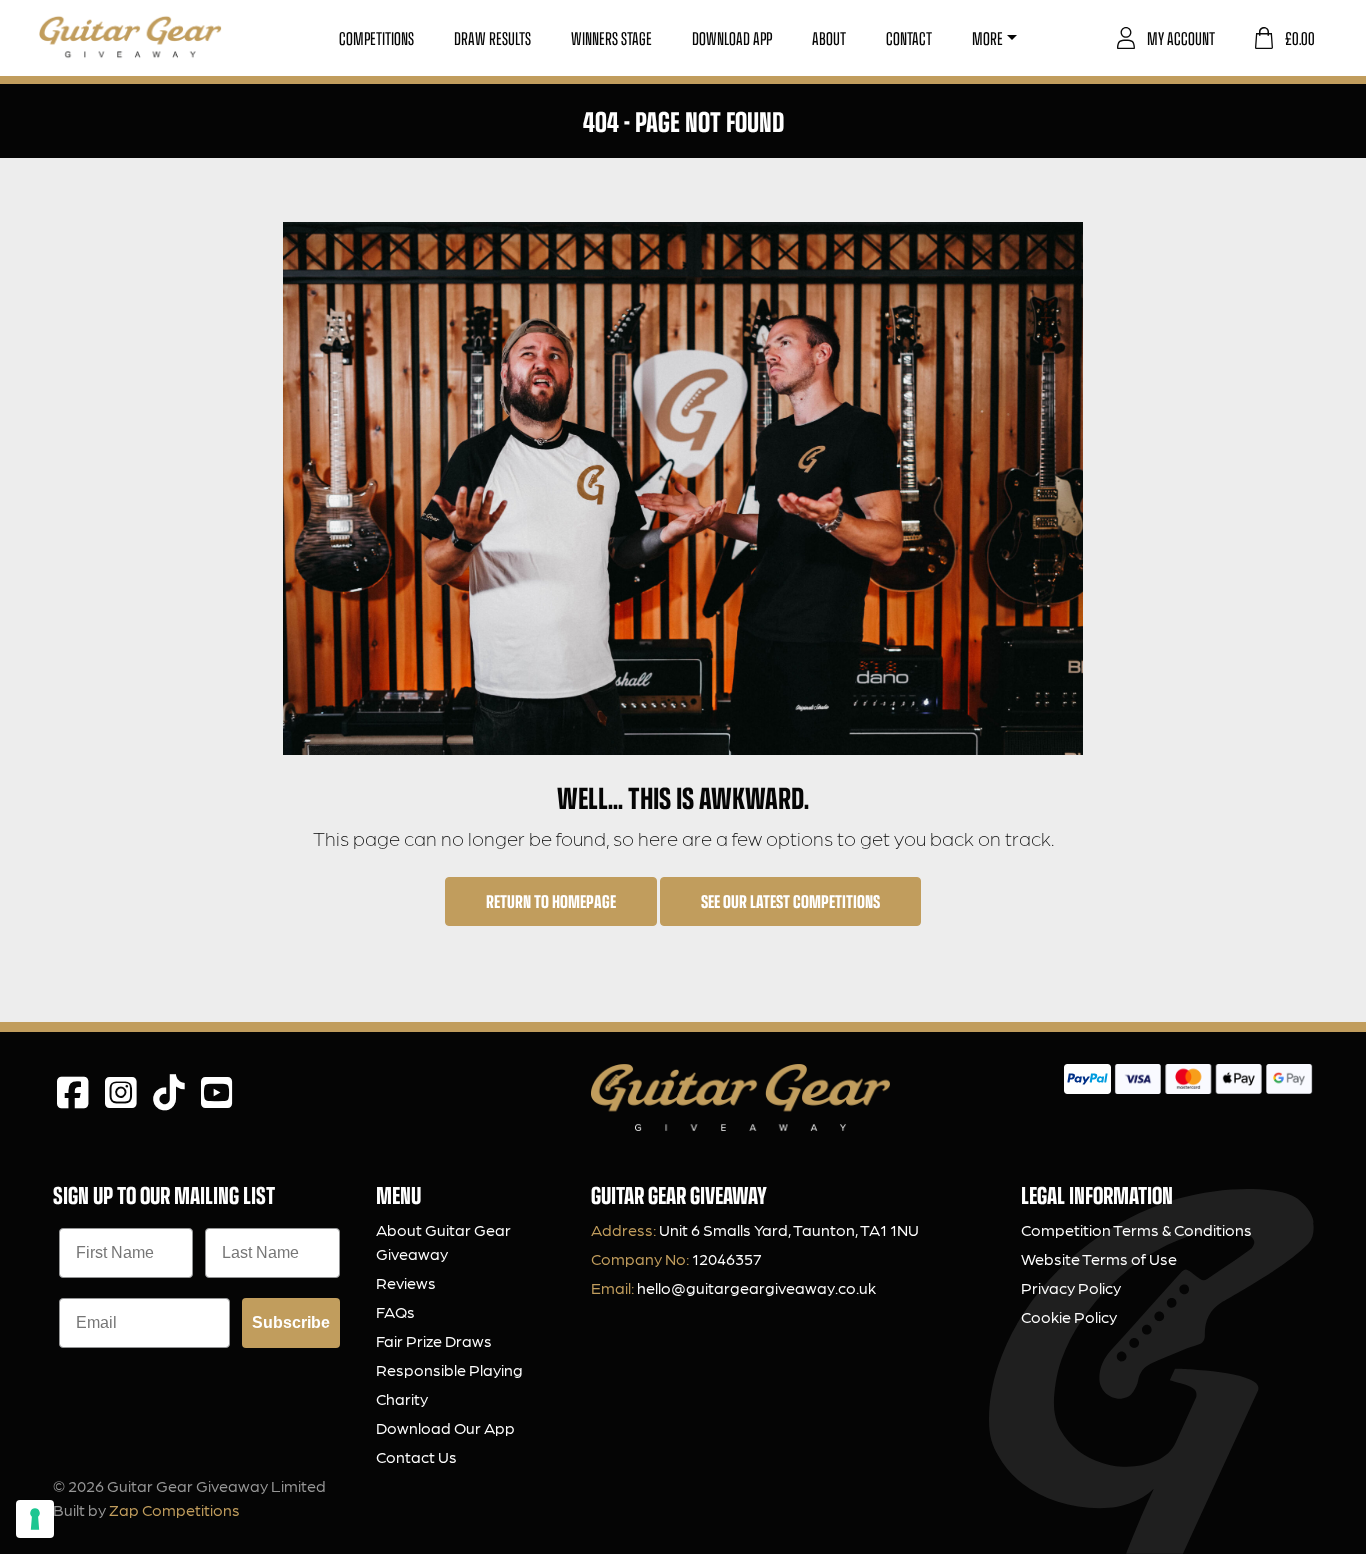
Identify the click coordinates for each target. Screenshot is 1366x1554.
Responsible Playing (449, 1369)
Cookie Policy (1069, 1316)
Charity (402, 1398)
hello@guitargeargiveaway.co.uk (756, 1287)
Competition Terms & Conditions (1136, 1229)
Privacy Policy (1071, 1287)
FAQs (395, 1311)
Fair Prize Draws (434, 1340)
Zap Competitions (174, 1509)
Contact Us (416, 1456)
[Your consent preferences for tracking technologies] (35, 1519)
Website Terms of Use (1099, 1258)
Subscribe (291, 1322)
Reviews (406, 1282)
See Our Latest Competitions (790, 901)
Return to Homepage (551, 901)
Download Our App (445, 1427)
